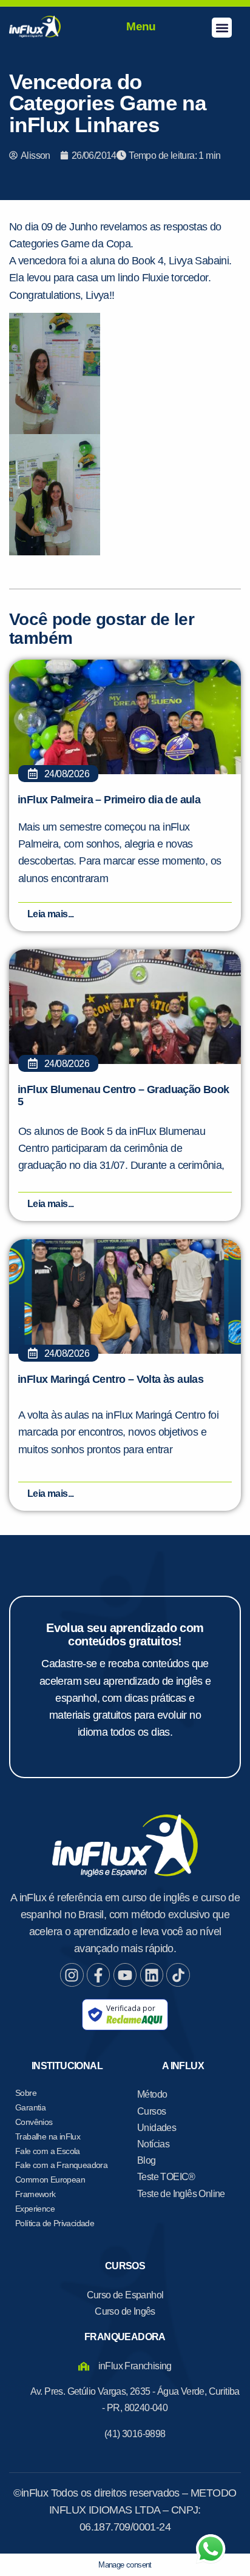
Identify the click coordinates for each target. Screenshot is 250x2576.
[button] (222, 28)
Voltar (62, 761)
